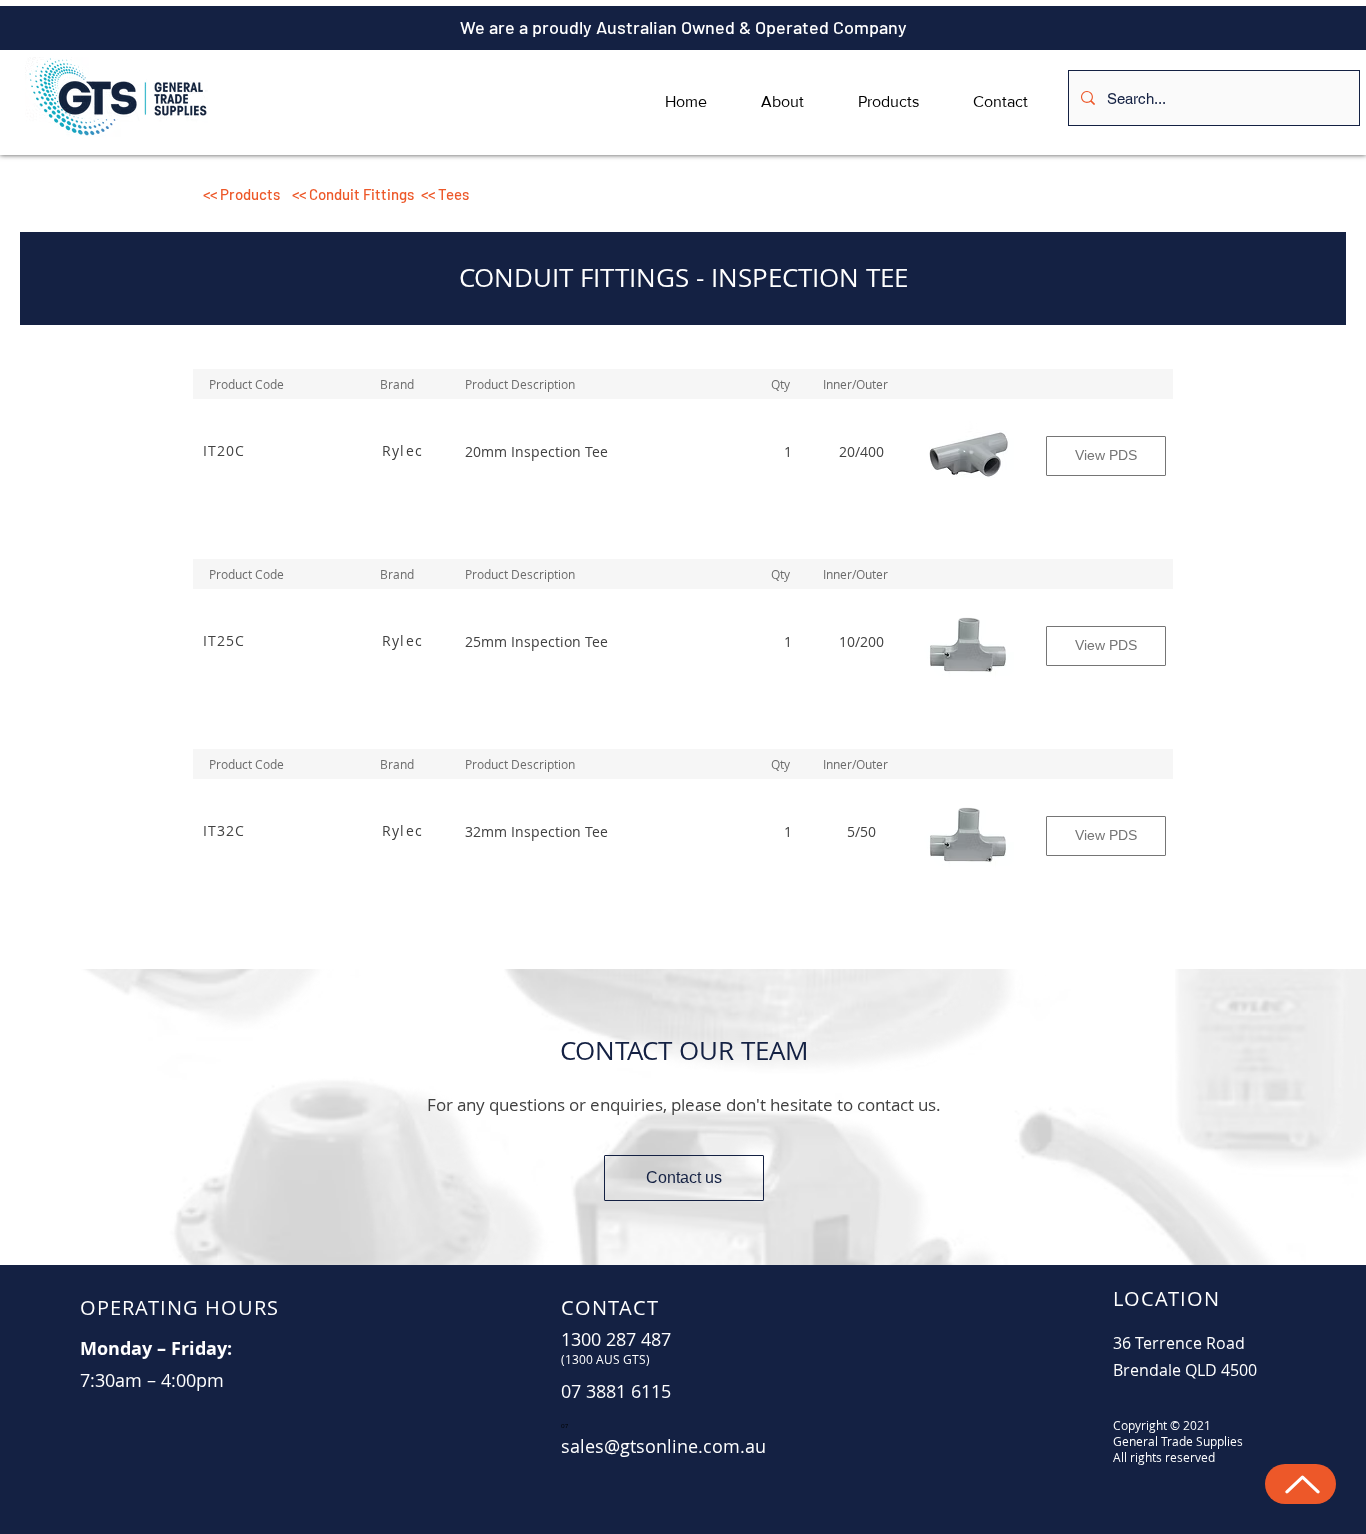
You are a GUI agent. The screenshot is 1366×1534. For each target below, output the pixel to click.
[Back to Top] (1300, 1484)
